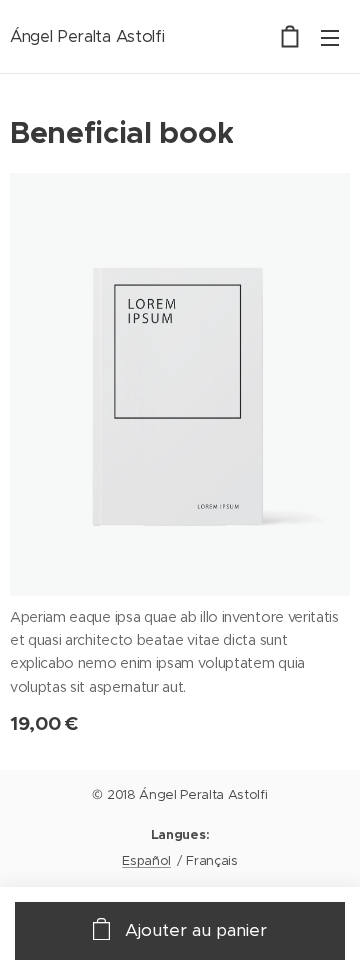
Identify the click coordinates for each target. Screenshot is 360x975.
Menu (330, 37)
